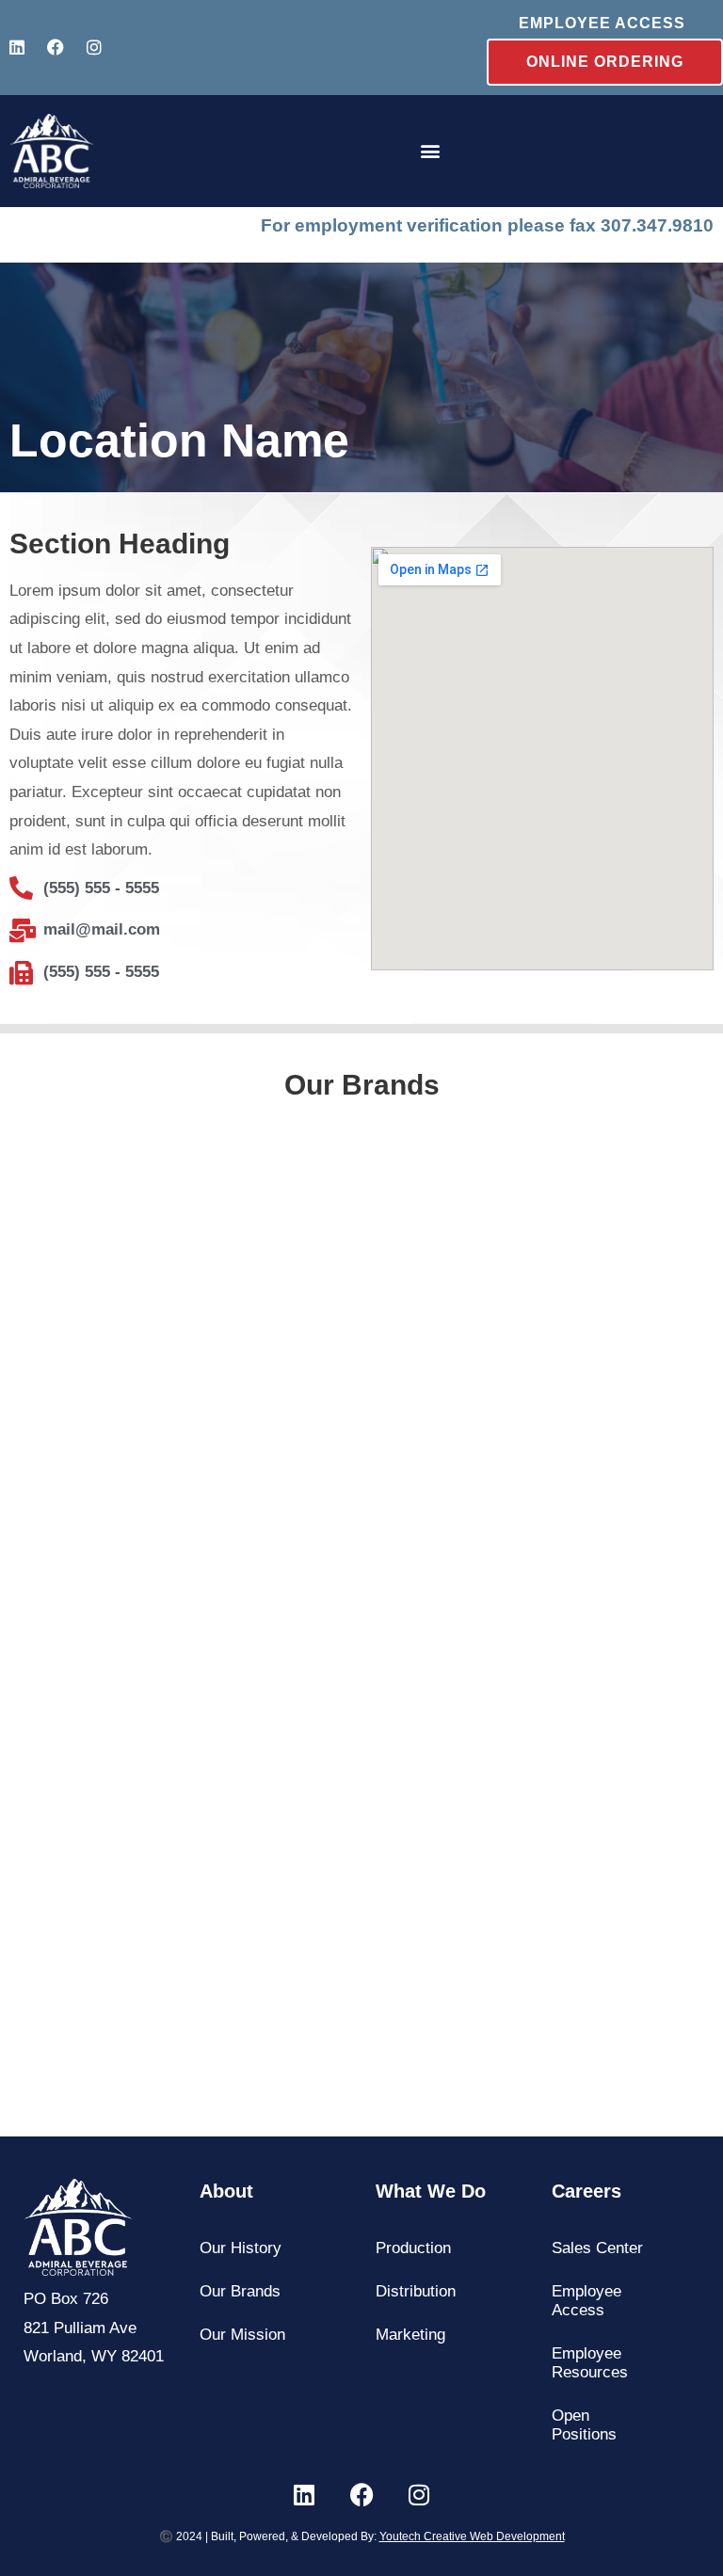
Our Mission (242, 2335)
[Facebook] (56, 47)
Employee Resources (590, 2363)
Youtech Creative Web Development (472, 2536)
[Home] (52, 152)
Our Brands (240, 2291)
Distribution (416, 2291)
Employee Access (586, 2301)
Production (413, 2248)
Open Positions (584, 2425)
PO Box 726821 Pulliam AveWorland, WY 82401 (94, 2328)
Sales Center (597, 2248)
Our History (241, 2248)
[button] (431, 151)
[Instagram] (94, 47)
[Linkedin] (17, 47)
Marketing (410, 2335)
